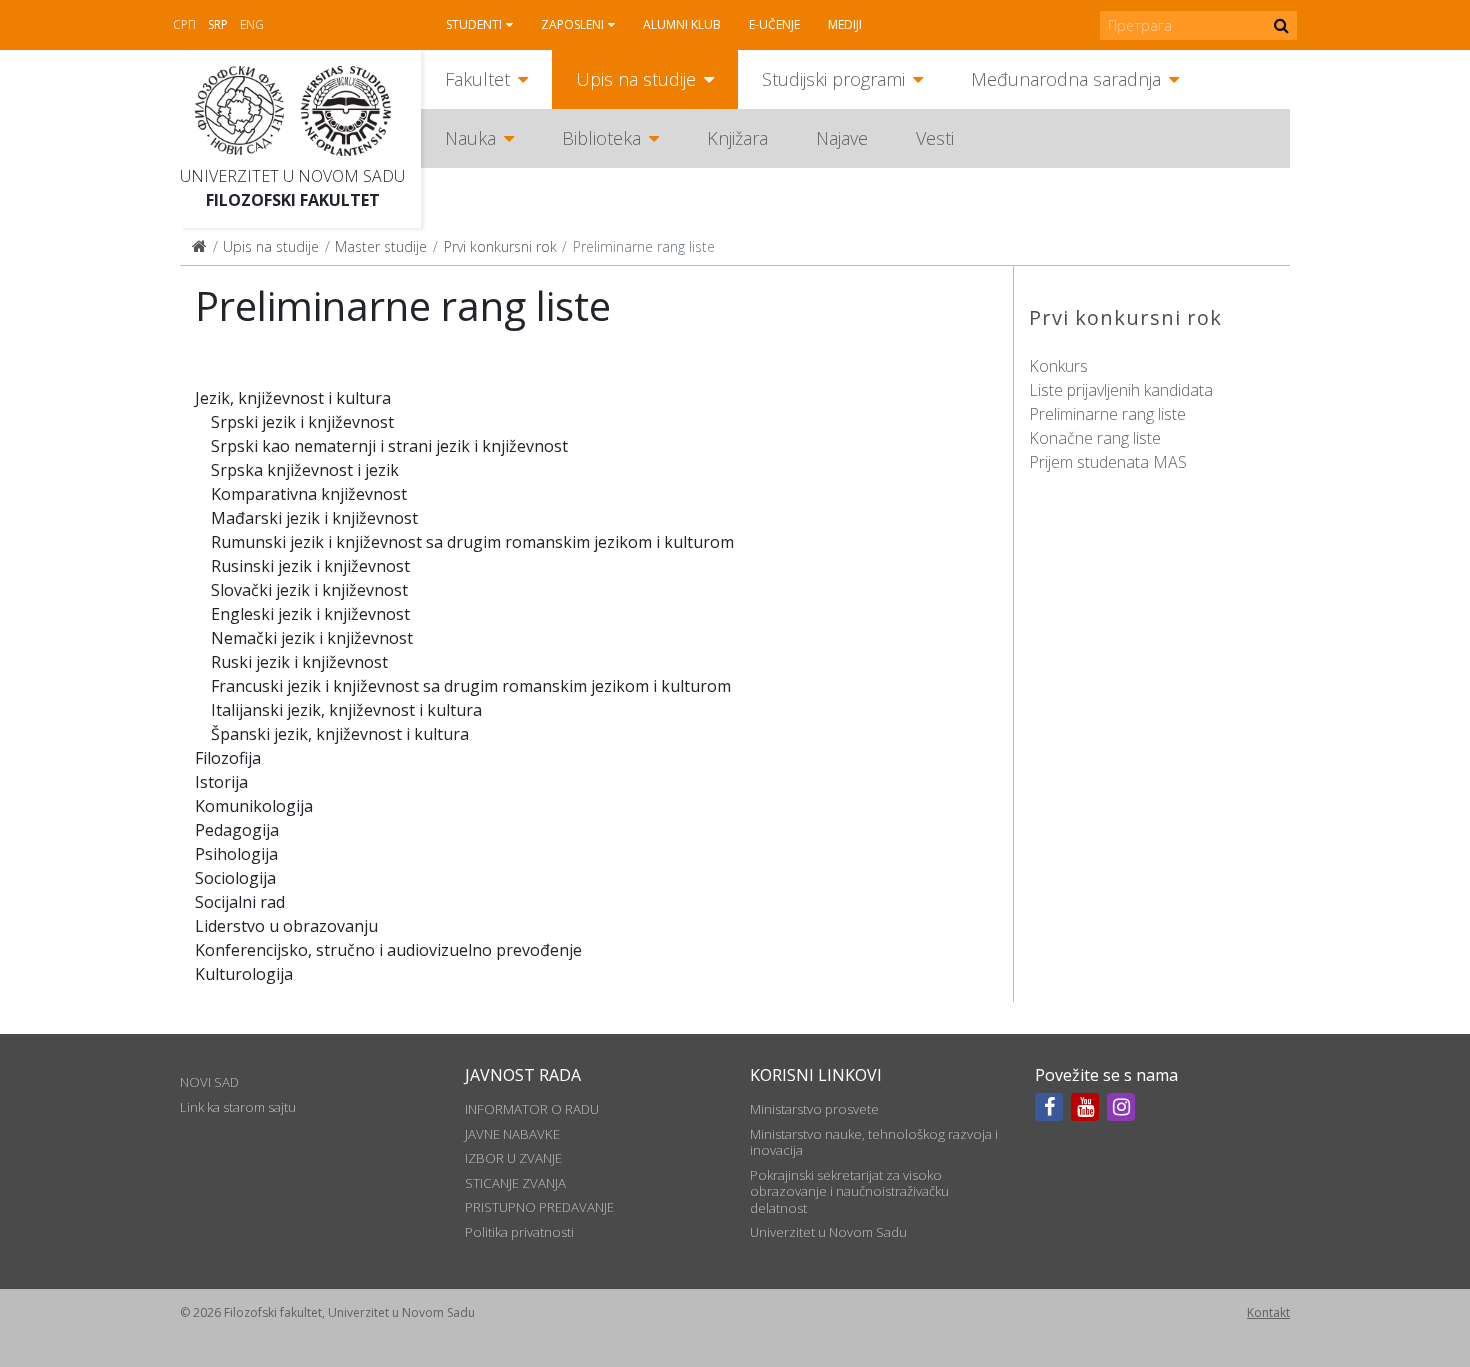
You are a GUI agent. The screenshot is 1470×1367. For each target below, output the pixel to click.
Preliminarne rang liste (1107, 414)
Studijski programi (833, 79)
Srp (218, 24)
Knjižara (737, 138)
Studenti (474, 24)
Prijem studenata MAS (1108, 462)
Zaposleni (572, 24)
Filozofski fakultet (293, 200)
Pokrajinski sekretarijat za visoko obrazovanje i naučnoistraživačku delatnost (849, 1191)
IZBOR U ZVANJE (513, 1158)
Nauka (470, 138)
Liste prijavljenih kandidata (1121, 390)
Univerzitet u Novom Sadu (292, 176)
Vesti (935, 138)
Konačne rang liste (1095, 438)
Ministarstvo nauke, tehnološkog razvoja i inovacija (874, 1142)
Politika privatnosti (519, 1232)
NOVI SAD (209, 1082)
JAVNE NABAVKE (512, 1134)
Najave (842, 138)
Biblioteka (601, 138)
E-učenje (774, 24)
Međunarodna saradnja (1066, 79)
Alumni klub (682, 24)
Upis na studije (636, 79)
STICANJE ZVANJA (515, 1183)
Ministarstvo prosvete (814, 1109)
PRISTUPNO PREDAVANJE (539, 1207)
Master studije (381, 246)
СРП (184, 24)
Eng (252, 24)
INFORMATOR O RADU (532, 1109)
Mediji (845, 24)
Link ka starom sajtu (238, 1107)
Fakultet (477, 79)
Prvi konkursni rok (500, 246)
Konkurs (1058, 366)
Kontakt (1268, 1312)
